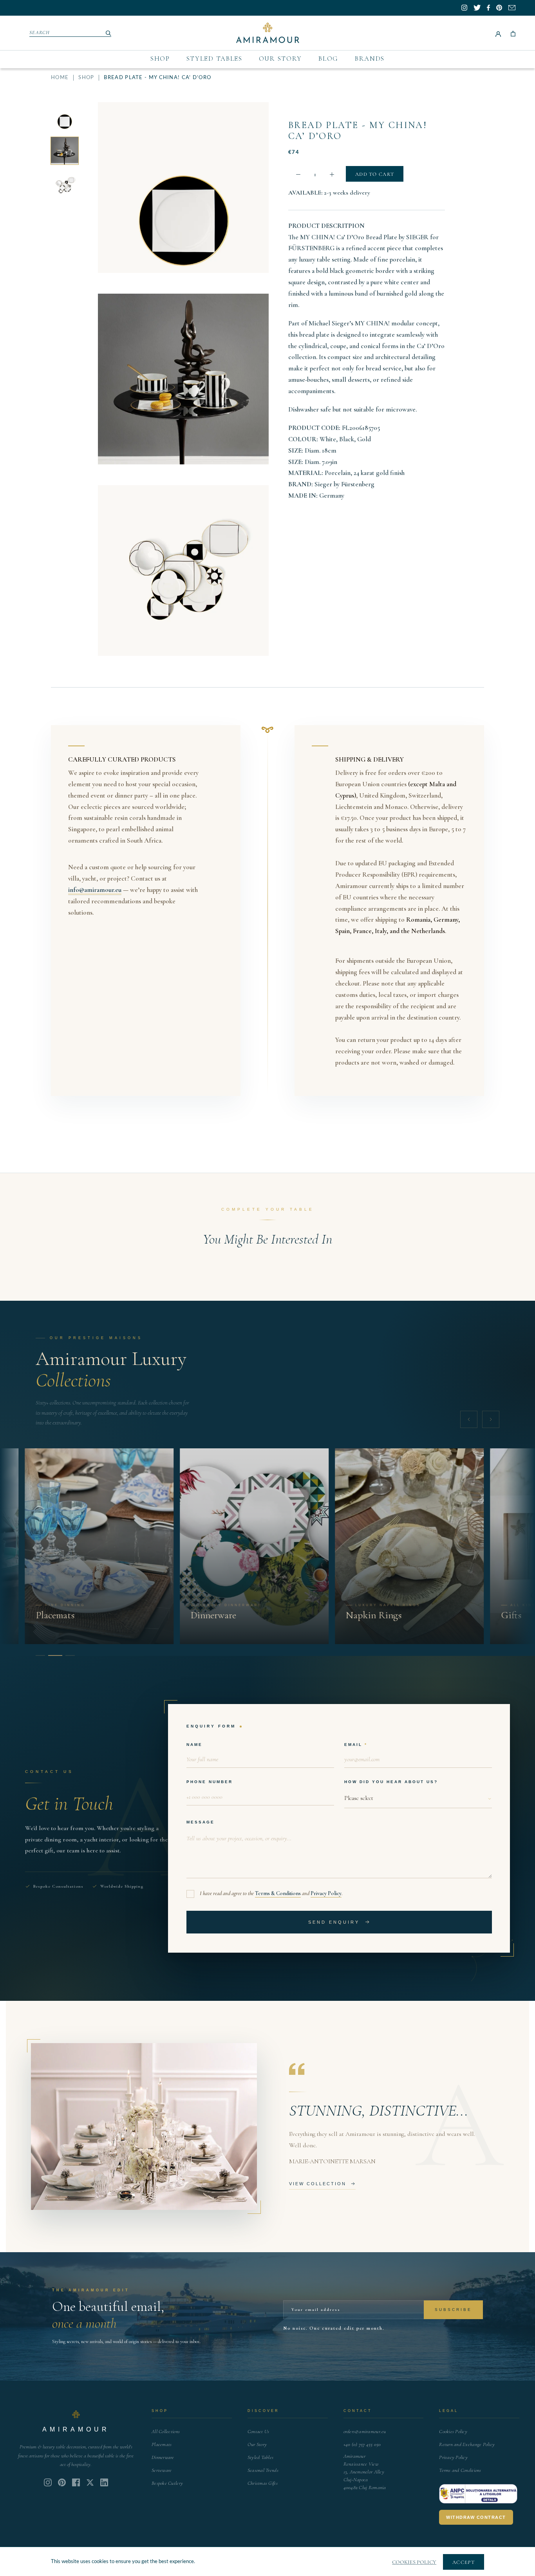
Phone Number (210, 1782)
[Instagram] (48, 2482)
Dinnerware (163, 2457)
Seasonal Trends (263, 2470)
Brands (370, 59)
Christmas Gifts (263, 2483)
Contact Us (258, 2432)
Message (201, 1822)
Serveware (162, 2470)
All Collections (166, 2432)
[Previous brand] (469, 1419)
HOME (60, 78)
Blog (328, 59)
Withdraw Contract (476, 2517)
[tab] (40, 1655)
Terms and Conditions (460, 2470)
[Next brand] (491, 1419)
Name (194, 1745)
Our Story (280, 59)
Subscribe (453, 2310)
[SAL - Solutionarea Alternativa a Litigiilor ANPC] (478, 2494)
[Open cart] (513, 33)
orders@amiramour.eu (365, 2432)
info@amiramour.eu (95, 890)
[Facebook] (76, 2482)
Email (353, 1745)
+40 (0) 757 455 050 (362, 2444)
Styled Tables (214, 59)
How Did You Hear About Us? (391, 1782)
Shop (160, 59)
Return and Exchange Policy (467, 2444)
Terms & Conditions (278, 1893)
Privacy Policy (326, 1893)
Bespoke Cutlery (167, 2483)
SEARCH (40, 32)
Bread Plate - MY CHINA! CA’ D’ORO (358, 131)
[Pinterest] (62, 2482)
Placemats (162, 2444)
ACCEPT (464, 2562)
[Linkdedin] (90, 2482)
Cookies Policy (453, 2432)
